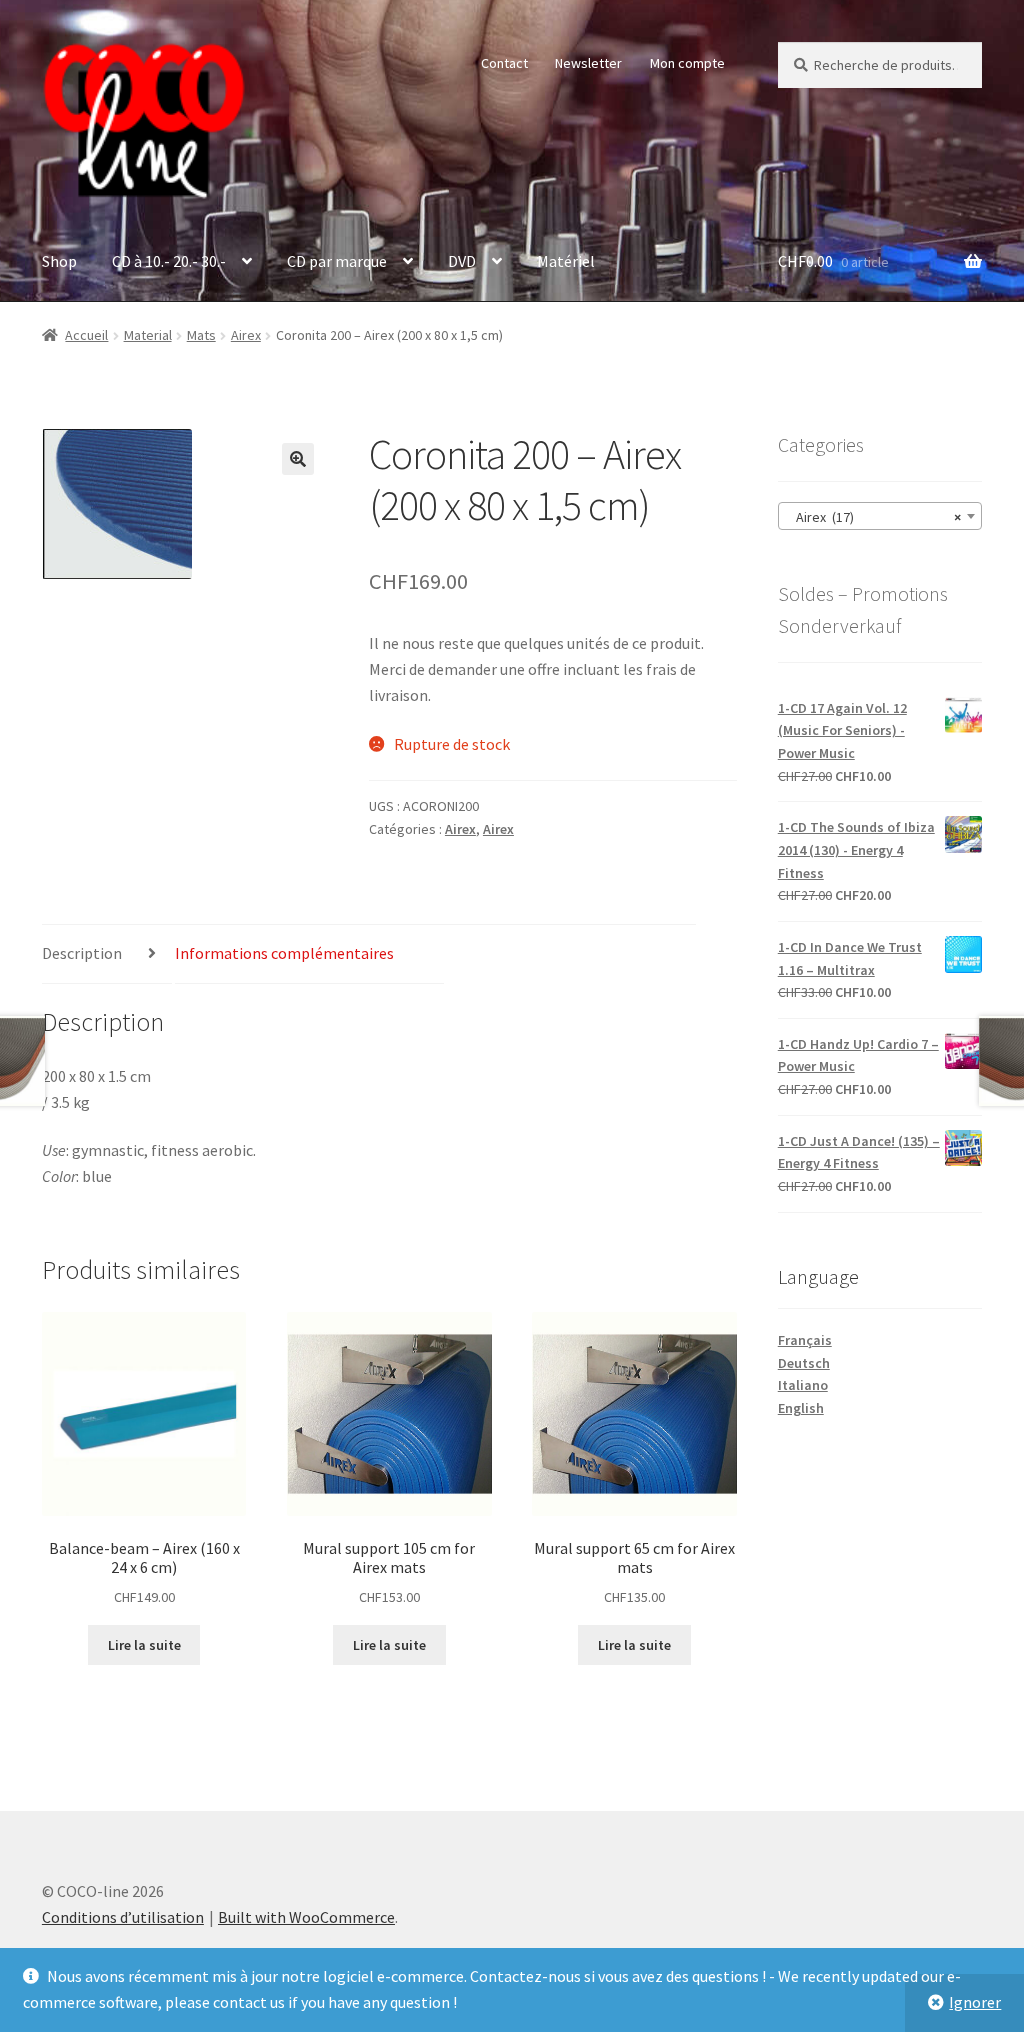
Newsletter (588, 63)
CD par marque (337, 261)
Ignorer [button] (975, 2002)
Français (805, 1340)
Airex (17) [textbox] (874, 517)
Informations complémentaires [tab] (284, 953)
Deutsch (804, 1363)
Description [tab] (82, 953)
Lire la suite (144, 1645)
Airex (246, 335)
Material (148, 335)
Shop (59, 261)
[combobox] (880, 516)
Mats (201, 335)
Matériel (566, 261)
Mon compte (687, 63)
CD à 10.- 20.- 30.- (169, 261)
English (801, 1408)
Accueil (86, 335)
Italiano (803, 1385)
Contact (504, 63)
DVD (462, 261)
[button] (298, 459)
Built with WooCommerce (306, 1917)
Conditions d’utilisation (123, 1917)
